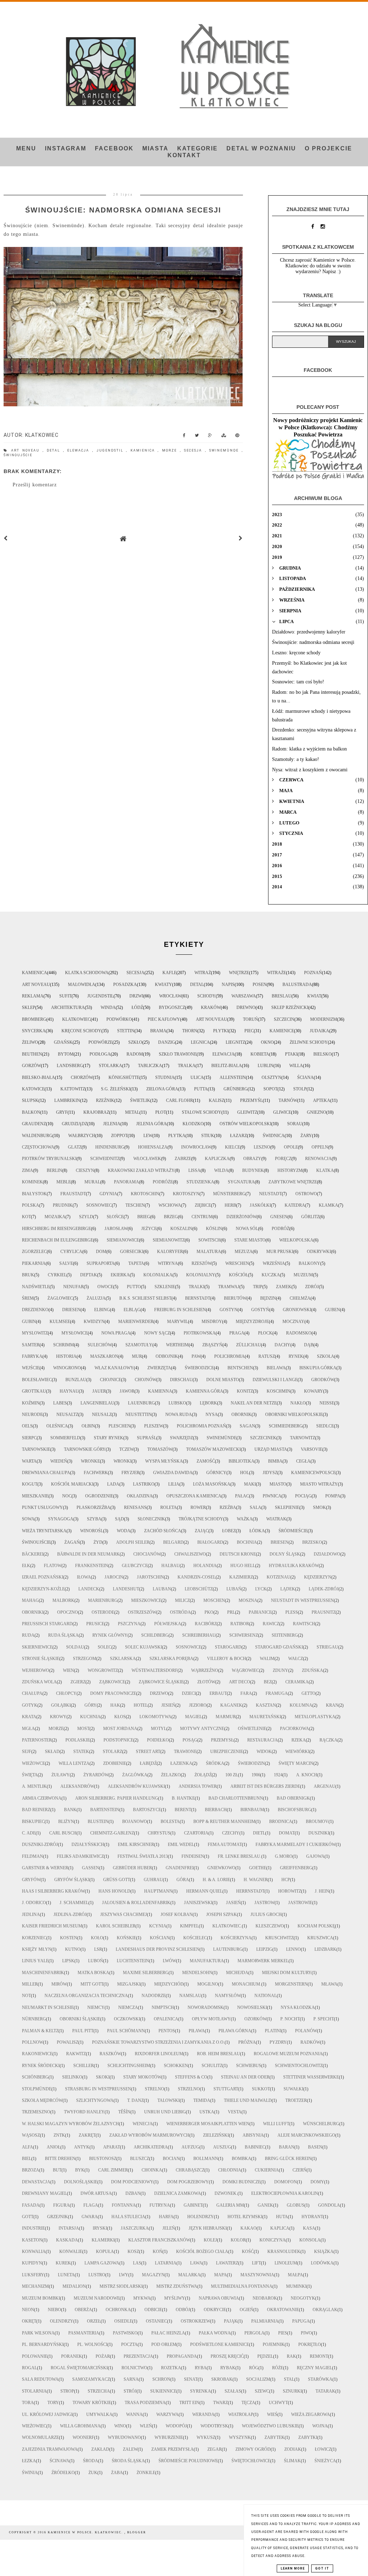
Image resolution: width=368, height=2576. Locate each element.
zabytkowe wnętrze (293, 1182)
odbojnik (167, 1356)
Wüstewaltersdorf (155, 1670)
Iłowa (84, 1577)
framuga (277, 1693)
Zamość (206, 1461)
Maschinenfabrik (43, 1973)
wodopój (176, 2426)
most (83, 1729)
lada (113, 1484)
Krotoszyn (186, 1194)
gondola (329, 2205)
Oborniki (33, 1612)
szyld (86, 1217)
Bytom (66, 1054)
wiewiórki (297, 1752)
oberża (83, 2310)
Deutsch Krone (238, 1554)
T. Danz (135, 2100)
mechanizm (35, 2286)
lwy (124, 2275)
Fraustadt (73, 1194)
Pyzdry (278, 2042)
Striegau (327, 1647)
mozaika (55, 1217)
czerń (300, 2170)
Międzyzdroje (252, 1322)
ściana (305, 1077)
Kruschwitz (279, 1938)
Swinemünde (226, 450)
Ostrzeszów (142, 1612)
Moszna (248, 1600)
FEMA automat (225, 1845)
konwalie (71, 2252)
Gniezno (317, 1112)
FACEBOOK (114, 148)
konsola (310, 2240)
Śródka (215, 1763)
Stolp (300, 1089)
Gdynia (108, 1194)
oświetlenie (252, 1729)
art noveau (27, 450)
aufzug (190, 2147)
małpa (295, 2275)
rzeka (299, 1740)
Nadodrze (154, 1996)
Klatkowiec (76, 1019)
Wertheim (177, 1345)
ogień (247, 2310)
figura (61, 2205)
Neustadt (270, 1194)
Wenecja (143, 2124)
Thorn (190, 1031)
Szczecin (284, 1019)
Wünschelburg (321, 2124)
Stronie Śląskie (41, 1659)
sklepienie (287, 1507)
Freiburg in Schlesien (180, 1310)
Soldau (75, 1647)
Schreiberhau (199, 1635)
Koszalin (181, 1229)
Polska (31, 1205)
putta (201, 1089)
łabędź (148, 1763)
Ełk (26, 1566)
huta (282, 2217)
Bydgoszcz (172, 1008)
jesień (168, 1705)
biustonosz (103, 2159)
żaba (117, 2473)
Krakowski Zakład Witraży (141, 1170)
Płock (265, 1333)
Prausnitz (324, 1612)
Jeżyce (149, 1229)
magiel (194, 1717)
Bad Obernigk (293, 1798)
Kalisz (217, 1100)
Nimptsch (163, 2007)
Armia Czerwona (42, 1798)
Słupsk (30, 1100)
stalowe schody (202, 1112)
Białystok (34, 1194)
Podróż (280, 1229)
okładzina (140, 1496)
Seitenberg (285, 1635)
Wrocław (170, 996)
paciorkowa (295, 1729)
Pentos (167, 2031)
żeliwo (30, 1042)
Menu (26, 148)
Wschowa (170, 1205)
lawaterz (227, 2263)
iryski (100, 2228)
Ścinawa (59, 2461)
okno (267, 1042)
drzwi (136, 996)
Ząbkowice (112, 1682)
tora (28, 2403)
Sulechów (100, 1345)
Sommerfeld (65, 1438)
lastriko (144, 1484)
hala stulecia (128, 2217)
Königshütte (124, 1077)
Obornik (241, 1415)
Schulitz (212, 2066)
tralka (187, 1066)
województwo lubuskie (270, 2426)
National (266, 1996)
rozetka (171, 2368)
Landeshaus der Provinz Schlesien (158, 1949)
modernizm (324, 1019)
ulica (197, 1077)
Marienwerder (136, 1322)
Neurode (32, 1415)
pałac (242, 1496)
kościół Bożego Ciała (202, 2252)
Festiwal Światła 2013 (143, 1856)
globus (296, 2205)
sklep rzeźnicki (290, 1008)
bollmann (206, 2159)
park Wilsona (38, 2333)
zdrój (312, 1287)
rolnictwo (134, 2368)
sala (256, 1507)
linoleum (286, 2263)
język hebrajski (208, 2228)
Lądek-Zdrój (324, 1589)
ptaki (291, 1054)
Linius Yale (35, 1961)
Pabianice (260, 1612)
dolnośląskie (81, 2182)
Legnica (200, 1042)
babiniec (255, 2147)
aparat (112, 2147)
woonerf (83, 2437)
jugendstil (112, 450)
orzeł (94, 2321)
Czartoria (196, 1833)
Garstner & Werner (45, 1868)
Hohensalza (153, 1147)
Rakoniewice (37, 2054)
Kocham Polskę (316, 1926)
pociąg (303, 1496)
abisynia (253, 2135)
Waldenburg (37, 1136)
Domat (287, 1833)
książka (324, 2252)
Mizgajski (129, 1984)
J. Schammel (74, 1903)
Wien (68, 1670)
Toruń (250, 1019)
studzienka (200, 1182)
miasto (278, 1484)
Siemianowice (123, 1240)
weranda (203, 2414)
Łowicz (323, 2449)
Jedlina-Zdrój (70, 1915)
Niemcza (128, 2007)
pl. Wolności (92, 2344)
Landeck (89, 1589)
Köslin (214, 1229)
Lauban (162, 1589)
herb (230, 1205)
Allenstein (233, 1077)
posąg (190, 1740)
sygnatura (241, 1182)
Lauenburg (141, 1403)
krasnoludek (284, 2252)
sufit (65, 996)
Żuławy (61, 1775)
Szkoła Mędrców (42, 2100)
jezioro (198, 1705)
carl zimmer (113, 2170)
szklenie (165, 1287)
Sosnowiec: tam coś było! (298, 682)
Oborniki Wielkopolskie (294, 1415)
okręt (29, 2321)
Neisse (327, 1403)
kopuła (105, 2252)
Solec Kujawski (144, 1647)
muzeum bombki (41, 2298)
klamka (328, 1205)
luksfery (33, 2275)
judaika (319, 1031)
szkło (135, 1042)
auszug (222, 2147)
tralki (197, 1287)
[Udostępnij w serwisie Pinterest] (237, 437)
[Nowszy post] (6, 539)
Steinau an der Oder (245, 2077)
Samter (31, 1345)
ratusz (267, 1356)
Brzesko (312, 1542)
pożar (103, 2356)
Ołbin (88, 1426)
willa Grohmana (80, 2426)
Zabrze (183, 1159)
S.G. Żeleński (116, 1089)
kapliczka (217, 1159)
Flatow (53, 1566)
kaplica (280, 2228)
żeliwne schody (309, 1042)
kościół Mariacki (72, 1484)
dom (101, 1252)
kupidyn (32, 2263)
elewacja (80, 450)
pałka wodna (215, 2333)
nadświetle (36, 1287)
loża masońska (212, 1484)
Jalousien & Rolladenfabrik (136, 1903)
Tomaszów (160, 1449)
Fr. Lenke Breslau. (240, 1856)
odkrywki (319, 1252)
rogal (29, 2368)
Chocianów (147, 1554)
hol (245, 1473)
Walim (267, 1659)
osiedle (123, 2321)
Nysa (212, 1415)
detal (55, 450)
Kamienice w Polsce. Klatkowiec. (86, 2532)
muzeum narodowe (97, 2298)
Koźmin (31, 1403)
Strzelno (189, 2089)
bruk (28, 1275)
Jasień (233, 1903)
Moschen (214, 1600)
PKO (209, 1612)
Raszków (110, 2054)
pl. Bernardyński (43, 2344)
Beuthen (32, 1054)
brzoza (31, 2170)
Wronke (90, 1461)
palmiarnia (265, 2321)
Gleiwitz (247, 1112)
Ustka (207, 2112)
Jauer (99, 1391)
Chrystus (159, 1833)
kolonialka (158, 1275)
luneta (66, 2275)
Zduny (280, 1670)
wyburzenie (169, 2437)
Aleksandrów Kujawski (136, 1786)
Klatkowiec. (227, 1926)
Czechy (231, 1833)
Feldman (33, 1856)
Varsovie (312, 1449)
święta (30, 1775)
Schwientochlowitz (299, 2066)
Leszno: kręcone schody (296, 653)
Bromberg (34, 1019)
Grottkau (34, 1391)
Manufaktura (207, 1961)
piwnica (272, 1496)
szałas (233, 2391)
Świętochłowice (251, 2461)
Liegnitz (235, 1042)
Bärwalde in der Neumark (88, 1554)
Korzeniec (34, 1938)
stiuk (208, 1136)
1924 (278, 1775)
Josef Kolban (177, 1915)
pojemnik (274, 2344)
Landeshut (126, 1589)
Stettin (126, 1031)
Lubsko (177, 1403)
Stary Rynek (109, 1438)
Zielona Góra (162, 1089)
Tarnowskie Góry (85, 1449)
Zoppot (119, 1136)
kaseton (32, 2240)
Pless (292, 1612)
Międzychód (169, 1984)
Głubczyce (135, 1566)
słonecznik (151, 1519)
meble (64, 1182)
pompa (333, 1496)
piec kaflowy (164, 1019)
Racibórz (206, 1624)
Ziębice (203, 1205)
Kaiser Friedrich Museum (52, 1926)
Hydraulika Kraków (294, 1566)
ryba (201, 2368)
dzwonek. (226, 2193)
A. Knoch (307, 1775)
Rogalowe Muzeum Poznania (288, 2054)
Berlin (54, 1170)
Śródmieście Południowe (188, 2461)
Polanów (306, 2031)
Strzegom (85, 1659)
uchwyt (278, 2403)
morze (171, 450)
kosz (133, 2252)
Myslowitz (35, 1333)
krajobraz (96, 1112)
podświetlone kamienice (220, 2344)
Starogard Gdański (279, 1647)
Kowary (314, 1391)
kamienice (282, 1031)
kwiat (314, 996)
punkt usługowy (42, 1507)
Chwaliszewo (190, 1554)
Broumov (317, 1822)
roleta (169, 1507)
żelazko (171, 1775)
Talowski (169, 2100)
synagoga (61, 1519)
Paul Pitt (83, 2031)
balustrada (297, 985)
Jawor (127, 1391)
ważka (245, 1519)
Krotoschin (145, 1194)
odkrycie (215, 2310)
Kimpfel (189, 1926)
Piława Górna (235, 2031)
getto (309, 1693)
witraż (203, 973)
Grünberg (236, 1089)
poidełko (158, 1740)
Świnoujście (18, 455)
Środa (91, 2461)
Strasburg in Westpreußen (98, 2089)
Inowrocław (196, 1147)
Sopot (270, 1089)
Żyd (98, 1542)
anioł (54, 2147)
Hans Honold (114, 1891)
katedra (295, 1205)
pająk (231, 2321)
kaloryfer (170, 1252)
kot (26, 1217)
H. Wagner (256, 1880)
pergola (254, 2333)
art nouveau (211, 1019)
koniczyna (273, 2240)
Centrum (202, 1217)
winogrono (67, 1368)
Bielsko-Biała (38, 1077)
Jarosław (116, 1229)
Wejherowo (36, 1670)
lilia (174, 1484)
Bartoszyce (147, 1810)
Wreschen (237, 1263)
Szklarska (123, 1659)
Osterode (103, 1612)
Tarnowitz (303, 1438)
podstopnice (118, 1740)
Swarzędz (181, 1438)
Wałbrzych (82, 1136)
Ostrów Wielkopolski (245, 1124)
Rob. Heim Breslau (218, 2054)
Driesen (71, 1310)
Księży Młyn (37, 1949)
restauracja (263, 1740)
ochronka (118, 2310)
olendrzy (62, 2321)
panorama (126, 1182)
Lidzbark (325, 1949)
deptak (89, 1275)
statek (81, 1752)
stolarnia (34, 2391)
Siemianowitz (169, 1240)
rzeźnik (105, 1100)
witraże (277, 973)
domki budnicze (241, 2182)
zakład (100, 2449)
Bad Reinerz (36, 1810)
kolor (238, 2240)
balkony (309, 1263)
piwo (306, 2333)
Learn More (293, 2568)
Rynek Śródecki (41, 2066)
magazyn (153, 2275)
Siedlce (325, 1426)
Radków (310, 2042)
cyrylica (71, 1252)
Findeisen (193, 1856)
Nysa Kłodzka (298, 2007)
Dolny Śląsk (285, 1554)
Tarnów (288, 1100)
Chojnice (111, 1380)
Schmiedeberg (286, 1426)
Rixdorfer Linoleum (159, 2054)
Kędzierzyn (318, 1577)
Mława (329, 1984)
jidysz (270, 1473)
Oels (27, 1426)
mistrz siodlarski (121, 2286)
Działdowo (327, 1554)
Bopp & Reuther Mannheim (224, 1822)
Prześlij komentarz (35, 485)
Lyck (261, 1589)
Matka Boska (93, 1973)
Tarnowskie (36, 1449)
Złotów (206, 1682)
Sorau (295, 1124)
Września (274, 1263)
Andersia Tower (198, 1786)
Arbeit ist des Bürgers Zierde (265, 1786)
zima (27, 1170)
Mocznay (293, 1322)
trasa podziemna (145, 2403)
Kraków (211, 1008)
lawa (196, 2263)
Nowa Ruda (179, 1415)
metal (132, 1112)
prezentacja (138, 2356)
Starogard (228, 1647)
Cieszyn (85, 1170)
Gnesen (279, 1217)
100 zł (232, 1775)
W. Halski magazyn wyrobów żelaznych (70, 2124)
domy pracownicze (113, 1693)
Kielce (233, 1147)
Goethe (258, 1868)
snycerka (34, 1031)
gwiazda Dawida (173, 1473)
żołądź (203, 1775)
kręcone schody (81, 1031)
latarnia (166, 2263)
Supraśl (147, 1438)
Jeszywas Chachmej (124, 1915)
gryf (62, 1112)
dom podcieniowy (132, 2182)
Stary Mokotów (142, 2077)
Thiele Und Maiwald (248, 2100)
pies (283, 2333)
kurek (63, 2263)
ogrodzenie (99, 1496)
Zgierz (78, 1682)
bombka (241, 2159)
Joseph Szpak (222, 1915)
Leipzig (264, 1949)
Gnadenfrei (180, 1868)
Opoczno (68, 1612)
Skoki (103, 2077)
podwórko (119, 1019)
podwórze (100, 1042)
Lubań (234, 1589)
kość (248, 2252)
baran (287, 2147)
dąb (309, 1345)
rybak (228, 2368)
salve (66, 1263)
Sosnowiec (99, 1205)
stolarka (111, 1066)
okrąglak (325, 2310)
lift (256, 2263)
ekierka (120, 1275)
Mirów (59, 1984)
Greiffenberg (296, 1868)
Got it (322, 2568)
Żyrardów (96, 1775)
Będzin (268, 1298)
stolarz (112, 1752)
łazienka (181, 1763)
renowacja (318, 1159)
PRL (231, 1612)
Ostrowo (306, 1194)
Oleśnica (57, 1426)
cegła (303, 1461)
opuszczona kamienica (194, 1496)
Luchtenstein (133, 1961)
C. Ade (29, 1833)
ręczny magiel (314, 2368)
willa (296, 1066)
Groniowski (297, 1310)
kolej (210, 2240)
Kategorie (197, 148)
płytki (221, 1031)
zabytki (308, 2437)
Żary (306, 1136)
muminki (296, 2286)
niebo (54, 2310)
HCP (286, 1880)
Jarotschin (150, 1577)
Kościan (160, 1938)
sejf (27, 1752)
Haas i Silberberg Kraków (53, 1891)
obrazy (252, 1159)
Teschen (135, 1205)
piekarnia (34, 1263)
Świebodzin (251, 1763)
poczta (129, 2344)
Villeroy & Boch (227, 1659)
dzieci (189, 1693)
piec (249, 1031)
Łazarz (238, 1136)
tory (53, 2403)
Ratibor (240, 1624)
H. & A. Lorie (216, 1880)
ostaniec (157, 2321)
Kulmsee (60, 1322)
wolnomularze (40, 2437)
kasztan (266, 1705)
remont (319, 2356)
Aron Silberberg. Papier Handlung (117, 1798)
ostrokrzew (195, 2321)
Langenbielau (97, 1403)
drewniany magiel (44, 2193)
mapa (220, 2275)
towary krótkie (92, 2403)
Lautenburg (228, 1949)
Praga (237, 1333)
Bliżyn (66, 1822)
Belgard (173, 1542)
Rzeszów (202, 1263)
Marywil (178, 1322)
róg (254, 2368)
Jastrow (264, 1903)
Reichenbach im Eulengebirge (57, 1240)
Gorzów (31, 1066)
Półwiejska (168, 1624)
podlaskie (78, 1740)
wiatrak (276, 1519)
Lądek (288, 1589)
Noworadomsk (206, 2007)
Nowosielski (252, 2007)
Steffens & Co (191, 2077)
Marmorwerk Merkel (263, 1961)
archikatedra (151, 2147)
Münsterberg (229, 1194)
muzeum (303, 1275)
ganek (265, 2205)
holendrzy (201, 2217)
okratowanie (283, 2310)
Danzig (167, 1042)
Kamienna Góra (204, 1391)
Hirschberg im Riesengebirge (56, 1229)
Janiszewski (198, 1903)
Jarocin (114, 1577)
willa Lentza (74, 1763)
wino (120, 2426)
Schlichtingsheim (129, 2066)
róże (278, 2368)
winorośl (92, 1531)
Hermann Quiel (204, 1891)
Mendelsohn (197, 1973)
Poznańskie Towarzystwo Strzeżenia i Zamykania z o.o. (158, 2042)
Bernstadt (198, 1298)
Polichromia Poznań (201, 1426)
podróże (163, 1182)
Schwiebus (249, 2066)
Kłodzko (193, 1124)
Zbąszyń (212, 1345)
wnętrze (239, 973)
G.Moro (284, 1856)
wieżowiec (34, 2426)
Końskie (126, 1938)
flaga (91, 2205)
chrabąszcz (190, 2170)
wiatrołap (241, 2414)
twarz (220, 2403)
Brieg (144, 1217)
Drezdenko (35, 1310)
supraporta (101, 1263)
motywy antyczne (202, 1729)
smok (319, 1507)
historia (66, 1356)
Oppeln (320, 1147)
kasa (309, 2228)
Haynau (69, 1391)
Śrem (28, 1298)
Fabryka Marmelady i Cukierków (296, 1845)
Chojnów (146, 1380)
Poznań (313, 973)
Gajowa (315, 1856)
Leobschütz (199, 1589)
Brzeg (171, 1217)
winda (108, 1008)
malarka (189, 2275)
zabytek (275, 2437)
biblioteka (241, 1461)
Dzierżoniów (241, 1217)
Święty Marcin (296, 1763)
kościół (238, 1275)
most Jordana (120, 1729)
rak (291, 2356)
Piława (197, 2031)
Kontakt (184, 155)
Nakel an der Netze (254, 1403)
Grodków (323, 1380)
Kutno (73, 1949)
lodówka (322, 2263)
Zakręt (87, 2135)
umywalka (99, 2414)
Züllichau (249, 1345)
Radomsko (299, 1333)
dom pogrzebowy (188, 2182)
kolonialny (201, 1275)
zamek (284, 1287)
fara (246, 1693)
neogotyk (303, 2298)
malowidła (82, 985)
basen (315, 2147)
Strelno (155, 2089)
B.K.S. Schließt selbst (145, 1298)
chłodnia (230, 2170)
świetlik (140, 1100)
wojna (320, 2426)
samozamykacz (91, 2379)
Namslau (190, 1996)
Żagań (72, 1542)
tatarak (325, 2391)
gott (28, 2217)
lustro (97, 2275)
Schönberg (35, 2077)
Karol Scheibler (116, 1926)
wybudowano (124, 2437)
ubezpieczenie (227, 1752)
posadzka (125, 985)
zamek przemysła (172, 2449)
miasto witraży (319, 1484)
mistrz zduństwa (177, 2286)
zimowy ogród (253, 2449)
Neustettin (139, 1415)
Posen (260, 985)
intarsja (69, 2228)
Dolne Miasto (223, 1380)
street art (148, 1752)
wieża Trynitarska (44, 1531)
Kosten (69, 1938)
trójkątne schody (201, 1519)
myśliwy (175, 2298)
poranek (72, 2356)
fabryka (32, 1356)
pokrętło (310, 2344)
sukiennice (163, 2391)
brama (158, 1031)
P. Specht (324, 2019)
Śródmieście (293, 1531)
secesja (195, 450)
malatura (209, 1252)
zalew (130, 2449)
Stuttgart (226, 2089)
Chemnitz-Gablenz (112, 1833)
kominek (32, 1182)
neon (28, 2310)
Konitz (245, 1391)
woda (124, 1531)
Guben (332, 1310)
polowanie (35, 2356)
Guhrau (153, 1880)
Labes (60, 1403)
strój (130, 2391)
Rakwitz (76, 2054)
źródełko (63, 2473)
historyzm (290, 1170)
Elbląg (132, 1310)
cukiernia (267, 2170)
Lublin (266, 1066)
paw (196, 1356)
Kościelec (195, 1938)
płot (161, 1112)
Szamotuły (139, 1345)
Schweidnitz (105, 1159)
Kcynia (158, 1926)
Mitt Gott (92, 1984)
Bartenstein (105, 1810)
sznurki (292, 2391)
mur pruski (280, 1252)
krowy (58, 1717)
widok (264, 1752)
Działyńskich (88, 1845)
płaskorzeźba (93, 1507)
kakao (249, 2228)
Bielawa (276, 1368)
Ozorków (256, 2019)
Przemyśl (251, 1100)
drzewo (159, 1693)
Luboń (96, 1961)
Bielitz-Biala (227, 1066)
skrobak (222, 2379)
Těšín (124, 2112)
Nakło (298, 1403)
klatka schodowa (87, 973)
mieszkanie (35, 1496)
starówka (320, 2379)
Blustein (98, 1822)
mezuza (244, 1252)
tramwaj (229, 1287)
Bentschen (240, 1368)
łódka (257, 1531)
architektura (68, 1008)
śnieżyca (325, 2461)
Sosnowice (188, 1647)
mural (92, 1182)
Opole (291, 1147)
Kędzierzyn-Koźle (43, 1589)
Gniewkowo (221, 1868)
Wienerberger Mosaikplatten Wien (208, 2124)
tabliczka (150, 1066)
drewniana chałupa (46, 1473)
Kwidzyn (94, 1322)
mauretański (265, 1717)
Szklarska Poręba (171, 1659)
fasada (31, 2205)
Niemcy (96, 2007)
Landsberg (70, 1066)
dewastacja (36, 2182)
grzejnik (57, 2217)
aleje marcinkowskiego (306, 2135)
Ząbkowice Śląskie (161, 1682)
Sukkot (261, 2089)
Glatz (75, 1147)
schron (161, 2379)
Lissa (194, 1170)
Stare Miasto (250, 1240)
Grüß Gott (117, 1880)
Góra (183, 1880)
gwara (90, 2217)
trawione (185, 1752)
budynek (253, 1170)
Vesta (235, 2112)
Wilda (221, 1170)
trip (258, 1287)
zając (202, 1531)
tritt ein (189, 2403)
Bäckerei (33, 1554)
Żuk (93, 2473)
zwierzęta (159, 1368)
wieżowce (33, 1763)
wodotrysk (214, 2426)
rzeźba (228, 1507)
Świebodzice (199, 1368)
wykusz (206, 2437)
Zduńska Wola (39, 1682)
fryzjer (130, 1473)
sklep (29, 1008)
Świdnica (274, 1136)
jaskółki (260, 1205)
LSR (98, 1949)
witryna (168, 1263)
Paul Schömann (126, 2031)
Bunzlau (76, 1380)
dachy (282, 1345)
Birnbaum (252, 1810)
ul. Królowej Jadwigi (47, 2414)
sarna (131, 2379)
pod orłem (164, 2344)
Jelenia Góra (151, 1124)
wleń (146, 2426)
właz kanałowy (114, 1368)
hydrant (312, 2217)
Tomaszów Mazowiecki (213, 1449)
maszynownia (257, 2275)
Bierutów (235, 1298)
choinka (152, 2170)
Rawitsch (304, 1624)
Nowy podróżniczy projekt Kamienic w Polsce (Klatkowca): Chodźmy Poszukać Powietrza (318, 427)
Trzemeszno (36, 2112)
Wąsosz (31, 2135)
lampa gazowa (102, 2263)
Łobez (229, 1531)
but (57, 2170)
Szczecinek (263, 1438)
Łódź (137, 1008)
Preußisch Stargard (47, 1624)
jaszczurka (135, 2228)
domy (317, 2182)
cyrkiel (57, 1275)
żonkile (146, 2473)
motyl (159, 1729)
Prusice (95, 1624)
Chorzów (82, 1077)
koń (158, 2252)
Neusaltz (67, 1415)
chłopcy (66, 1693)
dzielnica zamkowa (178, 2193)
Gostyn (229, 1310)
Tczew (126, 1449)
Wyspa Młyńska (164, 1461)
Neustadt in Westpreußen (302, 1600)
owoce (105, 1287)
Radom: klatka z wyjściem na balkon (309, 749)
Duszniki (319, 1833)
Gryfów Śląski (72, 1880)
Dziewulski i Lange (275, 1380)
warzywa (167, 2414)
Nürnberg (34, 2019)
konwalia (34, 2252)
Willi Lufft (276, 2124)
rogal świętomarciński (79, 2368)
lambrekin (67, 1100)
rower (198, 1507)
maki (250, 1484)
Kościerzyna (236, 1938)
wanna (134, 2414)
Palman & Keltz (40, 2031)
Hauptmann (158, 1891)
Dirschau (181, 1380)
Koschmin (279, 1391)
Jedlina (31, 1915)
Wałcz (296, 1659)
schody (206, 996)
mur (137, 1356)
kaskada (67, 2240)
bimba (275, 1461)
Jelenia (112, 1124)
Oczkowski (127, 2019)
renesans (135, 1507)
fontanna (124, 2205)
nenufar (73, 1287)
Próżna (247, 2042)
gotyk (30, 1705)
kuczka (271, 1275)
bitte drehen (60, 2159)
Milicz (182, 1600)
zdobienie (115, 1763)
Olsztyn (272, 1077)
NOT (26, 1996)
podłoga (100, 1054)
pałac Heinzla (168, 2333)
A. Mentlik (34, 1786)
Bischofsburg (295, 1810)
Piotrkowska (200, 1333)
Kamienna (160, 1391)
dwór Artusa (96, 2193)
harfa (166, 2217)
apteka (322, 1100)
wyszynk (240, 2437)
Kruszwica (320, 1938)
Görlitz (310, 1217)
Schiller (84, 2066)
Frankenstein (92, 1566)
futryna (160, 2205)
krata (29, 1717)
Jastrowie (300, 1903)
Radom (135, 1054)
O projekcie (328, 148)
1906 (256, 1775)
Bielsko (323, 1054)
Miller (30, 1984)
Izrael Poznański (43, 1577)
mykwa (142, 2298)
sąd (119, 1519)
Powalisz (68, 2042)
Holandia (205, 1566)
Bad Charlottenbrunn (236, 1798)
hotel (141, 1705)
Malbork (63, 1600)
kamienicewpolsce (313, 1473)
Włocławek (147, 1159)
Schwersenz (244, 1635)
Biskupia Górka (318, 1368)
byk (80, 2170)
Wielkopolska (296, 1240)
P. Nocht (290, 2019)
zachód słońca (163, 1531)
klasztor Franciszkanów (159, 2240)
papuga (301, 2321)
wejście (31, 1368)
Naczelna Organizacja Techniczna (86, 1996)
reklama (33, 996)
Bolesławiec (37, 1380)
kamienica (144, 450)
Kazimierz (241, 1577)
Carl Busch (63, 1833)
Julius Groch (266, 1915)
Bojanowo (135, 1822)
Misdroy (212, 1322)
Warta (29, 1461)
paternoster (37, 1740)
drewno (246, 1008)
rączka (328, 1740)
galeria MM (230, 2205)
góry (91, 1705)
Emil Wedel (181, 1845)
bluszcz (140, 2159)
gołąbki (61, 1705)
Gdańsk (63, 1042)
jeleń (169, 2228)
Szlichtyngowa (95, 2100)
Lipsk (68, 1961)
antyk (82, 2147)
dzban (133, 2193)
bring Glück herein (288, 2159)
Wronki (123, 1461)
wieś (272, 2414)
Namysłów (228, 1996)
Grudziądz (75, 1124)
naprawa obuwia (219, 2298)
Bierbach (216, 1810)
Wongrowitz (103, 1670)
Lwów (169, 1961)
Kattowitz (73, 1089)
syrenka (201, 2391)
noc (67, 1496)
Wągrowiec (245, 1670)
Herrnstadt (250, 1891)
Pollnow (33, 2042)
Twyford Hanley (84, 2112)
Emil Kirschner (136, 1845)
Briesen (280, 1542)
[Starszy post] (241, 539)
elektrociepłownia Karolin (285, 2193)
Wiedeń (59, 1461)
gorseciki (132, 1252)
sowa (28, 1519)
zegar (215, 2449)
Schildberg (155, 1635)
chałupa (32, 1693)
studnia (165, 1077)
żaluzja (96, 1298)
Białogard (210, 1542)
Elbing (102, 1310)
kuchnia (90, 1717)
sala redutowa (40, 2379)
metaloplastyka (315, 1717)
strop (67, 2391)
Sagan (247, 1426)
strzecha (99, 2391)
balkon (31, 1112)
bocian (171, 2159)
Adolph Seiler (133, 1542)
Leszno (262, 1147)
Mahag (30, 1600)
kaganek (231, 1705)
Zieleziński (216, 2135)
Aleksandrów (77, 1786)
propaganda (182, 2356)
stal (289, 2379)
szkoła (326, 1356)
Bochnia (247, 1542)
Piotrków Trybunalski (49, 1159)
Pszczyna (129, 1624)
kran (332, 1705)
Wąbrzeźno (205, 1670)
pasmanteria (84, 2333)
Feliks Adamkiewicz (80, 1856)
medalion (74, 2286)
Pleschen (119, 1426)
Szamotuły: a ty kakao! (296, 759)
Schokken (176, 2066)
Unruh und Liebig (165, 2112)
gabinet (193, 2205)
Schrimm (64, 1345)
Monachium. (247, 1984)
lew (148, 1136)
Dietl (259, 1833)
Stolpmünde (37, 2089)
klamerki (103, 2240)
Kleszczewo (270, 1926)
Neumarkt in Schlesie (48, 2007)
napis (228, 985)
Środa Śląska (128, 2461)
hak (115, 1705)
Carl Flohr (180, 1100)
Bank (70, 1810)
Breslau (282, 996)
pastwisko (125, 2333)
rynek (296, 1356)
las (137, 2263)
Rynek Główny (110, 1635)
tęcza (248, 2403)
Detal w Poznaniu (261, 148)
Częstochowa (38, 1147)
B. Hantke (183, 1798)
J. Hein (322, 1891)
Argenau (325, 1786)
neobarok (265, 2298)
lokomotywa (155, 1717)
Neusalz (102, 1415)
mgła (28, 1729)
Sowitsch (210, 1240)
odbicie (153, 2310)
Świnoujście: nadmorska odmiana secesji (313, 642)
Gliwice (282, 1112)
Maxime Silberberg (146, 1973)
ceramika (297, 1682)
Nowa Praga (116, 1333)
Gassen (91, 1868)
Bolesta (170, 1822)
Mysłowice (75, 1333)
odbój (183, 2310)
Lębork (208, 1403)
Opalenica (166, 2019)
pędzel (265, 2356)
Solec (105, 1647)
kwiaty (164, 985)
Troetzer (296, 2100)
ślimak (292, 2461)
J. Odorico (34, 1903)
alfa (27, 2147)
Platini (273, 2031)
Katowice (33, 1089)
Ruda (28, 1635)
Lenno (293, 1949)
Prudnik (63, 1205)
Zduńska (312, 1670)
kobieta (260, 1054)
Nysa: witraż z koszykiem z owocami (310, 770)
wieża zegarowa (310, 2414)
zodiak (293, 2449)
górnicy (216, 1473)
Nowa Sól (247, 1229)
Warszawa (244, 996)
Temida (202, 2100)
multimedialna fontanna (242, 2286)
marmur (226, 1717)
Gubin (29, 1322)
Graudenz (34, 1124)
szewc (262, 2391)
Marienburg (103, 1600)
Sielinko (72, 2077)
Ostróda (180, 1612)
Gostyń (260, 1310)
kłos (120, 1717)
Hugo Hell (243, 1566)
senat (191, 2379)
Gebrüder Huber (132, 1868)
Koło (97, 1938)
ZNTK (59, 2135)
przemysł (222, 1740)
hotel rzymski (245, 2217)
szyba (94, 1519)
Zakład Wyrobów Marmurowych (149, 2135)
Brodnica (281, 1822)
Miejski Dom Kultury (287, 1973)
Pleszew (154, 1426)
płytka (177, 1136)
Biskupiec (33, 1822)
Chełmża (300, 1298)
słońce (115, 1217)
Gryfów (31, 1880)
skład (52, 1752)
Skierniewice (37, 1647)
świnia (30, 2473)
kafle (169, 973)
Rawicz (271, 1624)
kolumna (301, 1705)
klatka (325, 1170)
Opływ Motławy (211, 2019)
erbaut (218, 1693)
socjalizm (258, 2379)
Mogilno (208, 1984)
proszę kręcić (227, 2356)
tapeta (136, 1263)
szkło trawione (178, 1054)
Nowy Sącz (157, 1333)
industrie (33, 2228)
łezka (29, 2461)
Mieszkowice (146, 1600)
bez (268, 1682)
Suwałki (293, 2089)
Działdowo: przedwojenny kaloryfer (309, 632)
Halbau (171, 1566)
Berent (183, 1810)
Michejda (237, 1973)
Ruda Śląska (63, 1635)
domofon (286, 2182)
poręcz (283, 1159)
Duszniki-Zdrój (40, 1845)
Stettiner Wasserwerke (311, 2077)
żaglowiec (60, 1298)
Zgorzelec (34, 1252)
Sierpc (29, 1438)
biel (27, 2159)
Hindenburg (110, 1147)
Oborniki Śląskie (80, 2019)
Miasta (155, 148)
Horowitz (290, 1891)
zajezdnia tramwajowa (50, 2449)
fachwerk (96, 1473)
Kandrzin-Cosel (197, 1577)
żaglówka (135, 1775)
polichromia (229, 1356)
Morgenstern (291, 1984)
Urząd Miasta (271, 1449)
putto (134, 1287)
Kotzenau (279, 1577)
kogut (30, 1484)
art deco (240, 1682)
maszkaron (104, 1356)
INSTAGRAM (66, 148)
